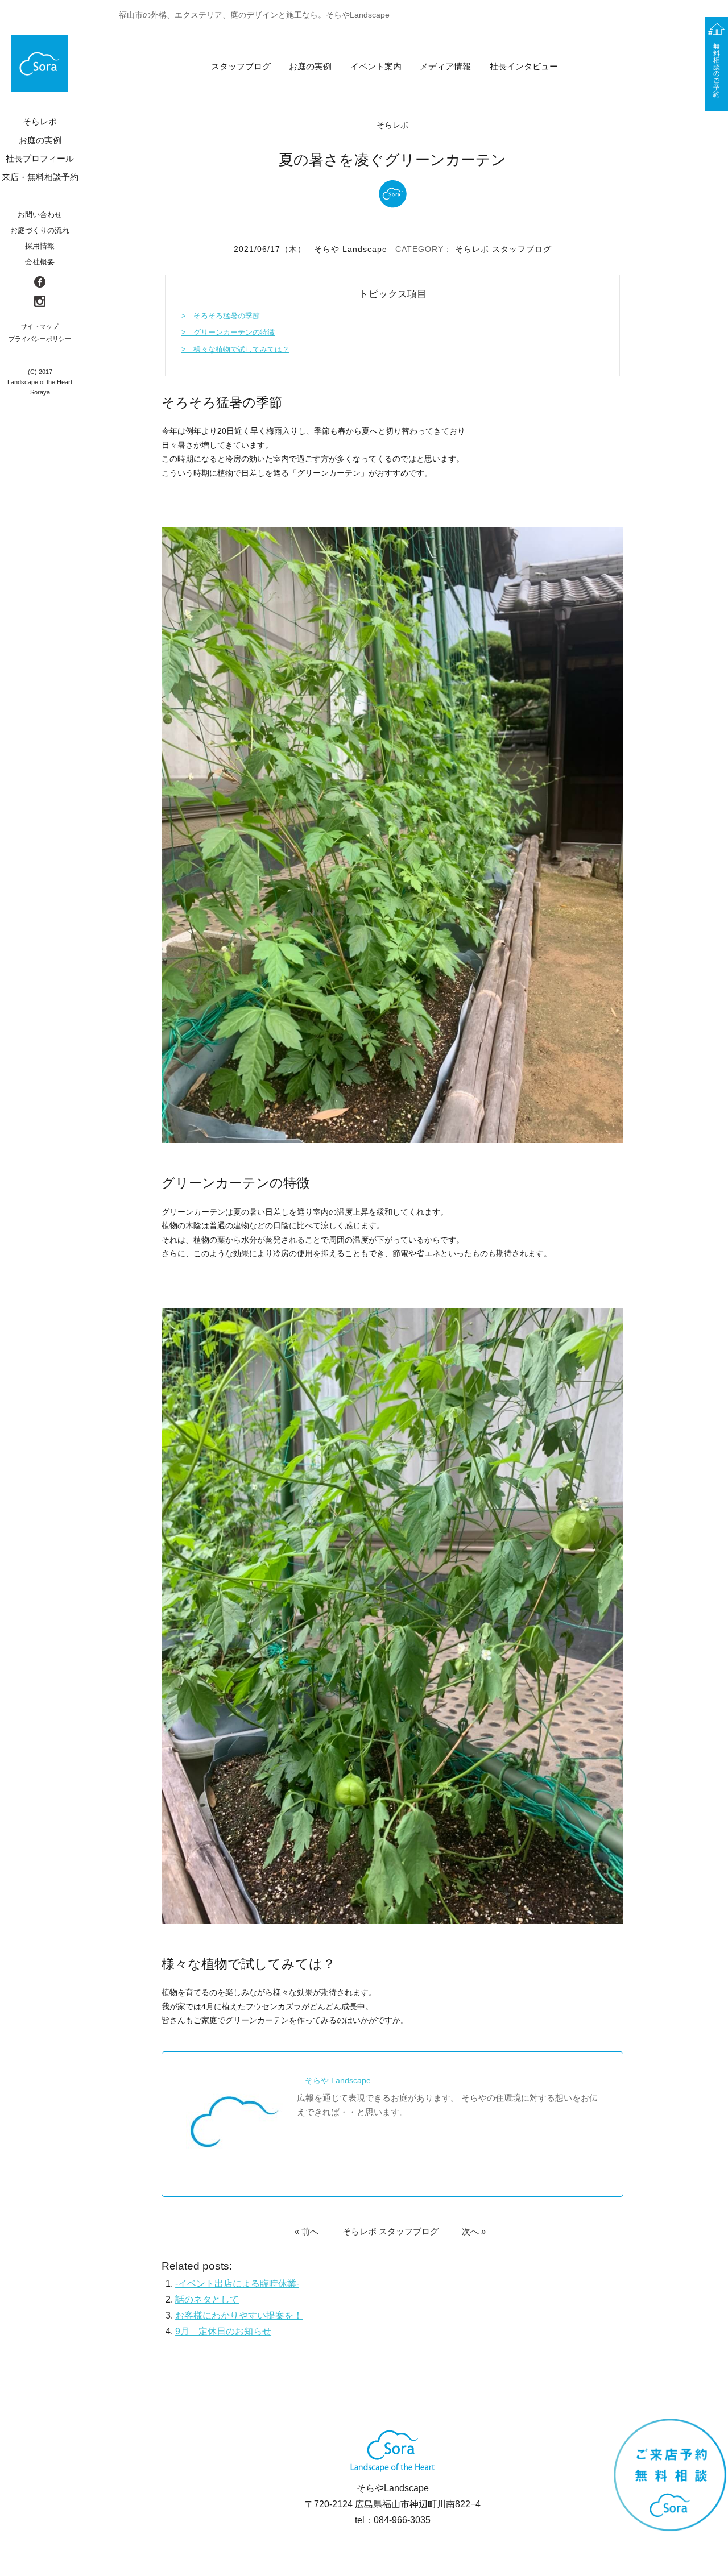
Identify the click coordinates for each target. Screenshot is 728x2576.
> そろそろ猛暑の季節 (221, 316)
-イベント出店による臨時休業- (237, 2284)
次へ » (474, 2231)
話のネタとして (207, 2299)
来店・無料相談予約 (40, 177)
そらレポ (472, 249)
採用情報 (40, 246)
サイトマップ (40, 326)
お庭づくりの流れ (40, 230)
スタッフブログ (241, 66)
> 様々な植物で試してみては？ (235, 349)
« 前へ (307, 2231)
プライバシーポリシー (40, 339)
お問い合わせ (40, 215)
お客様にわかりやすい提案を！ (239, 2315)
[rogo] (40, 63)
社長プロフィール (40, 158)
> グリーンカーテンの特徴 (228, 332)
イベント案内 (376, 66)
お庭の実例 (310, 66)
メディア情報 (445, 66)
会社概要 (40, 262)
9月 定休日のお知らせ (223, 2331)
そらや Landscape (351, 249)
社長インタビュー (524, 66)
